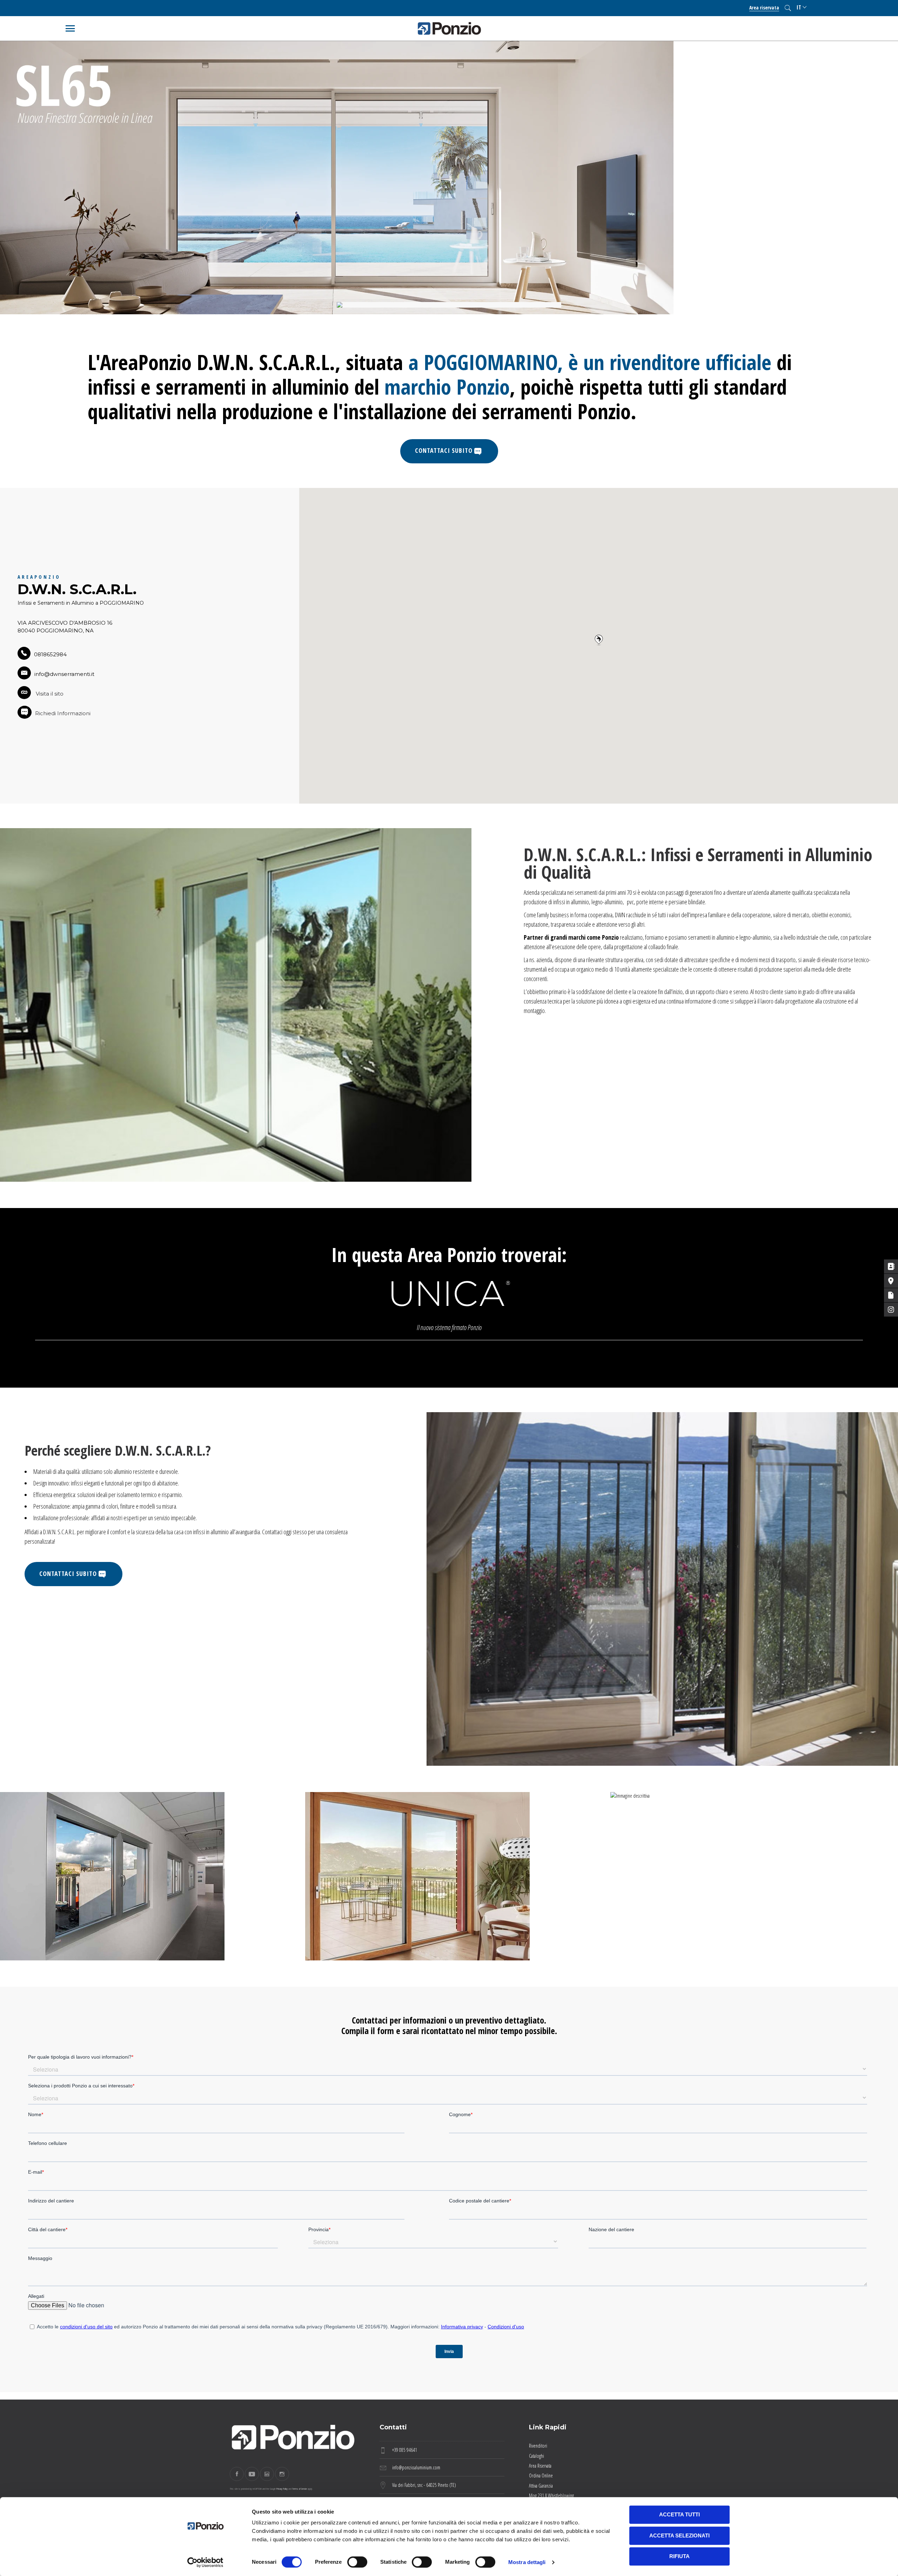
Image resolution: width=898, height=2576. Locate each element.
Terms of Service (300, 2488)
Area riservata (764, 8)
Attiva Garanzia (541, 2486)
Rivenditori (538, 2446)
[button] (599, 640)
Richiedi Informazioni (63, 713)
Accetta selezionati (679, 2535)
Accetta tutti (679, 2514)
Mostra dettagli (527, 2562)
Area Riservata (540, 2466)
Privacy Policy (282, 2488)
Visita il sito (49, 694)
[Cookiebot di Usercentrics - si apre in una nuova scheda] (205, 2562)
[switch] (357, 2562)
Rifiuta (679, 2556)
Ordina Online (541, 2476)
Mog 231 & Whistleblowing (551, 2495)
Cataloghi (537, 2456)
